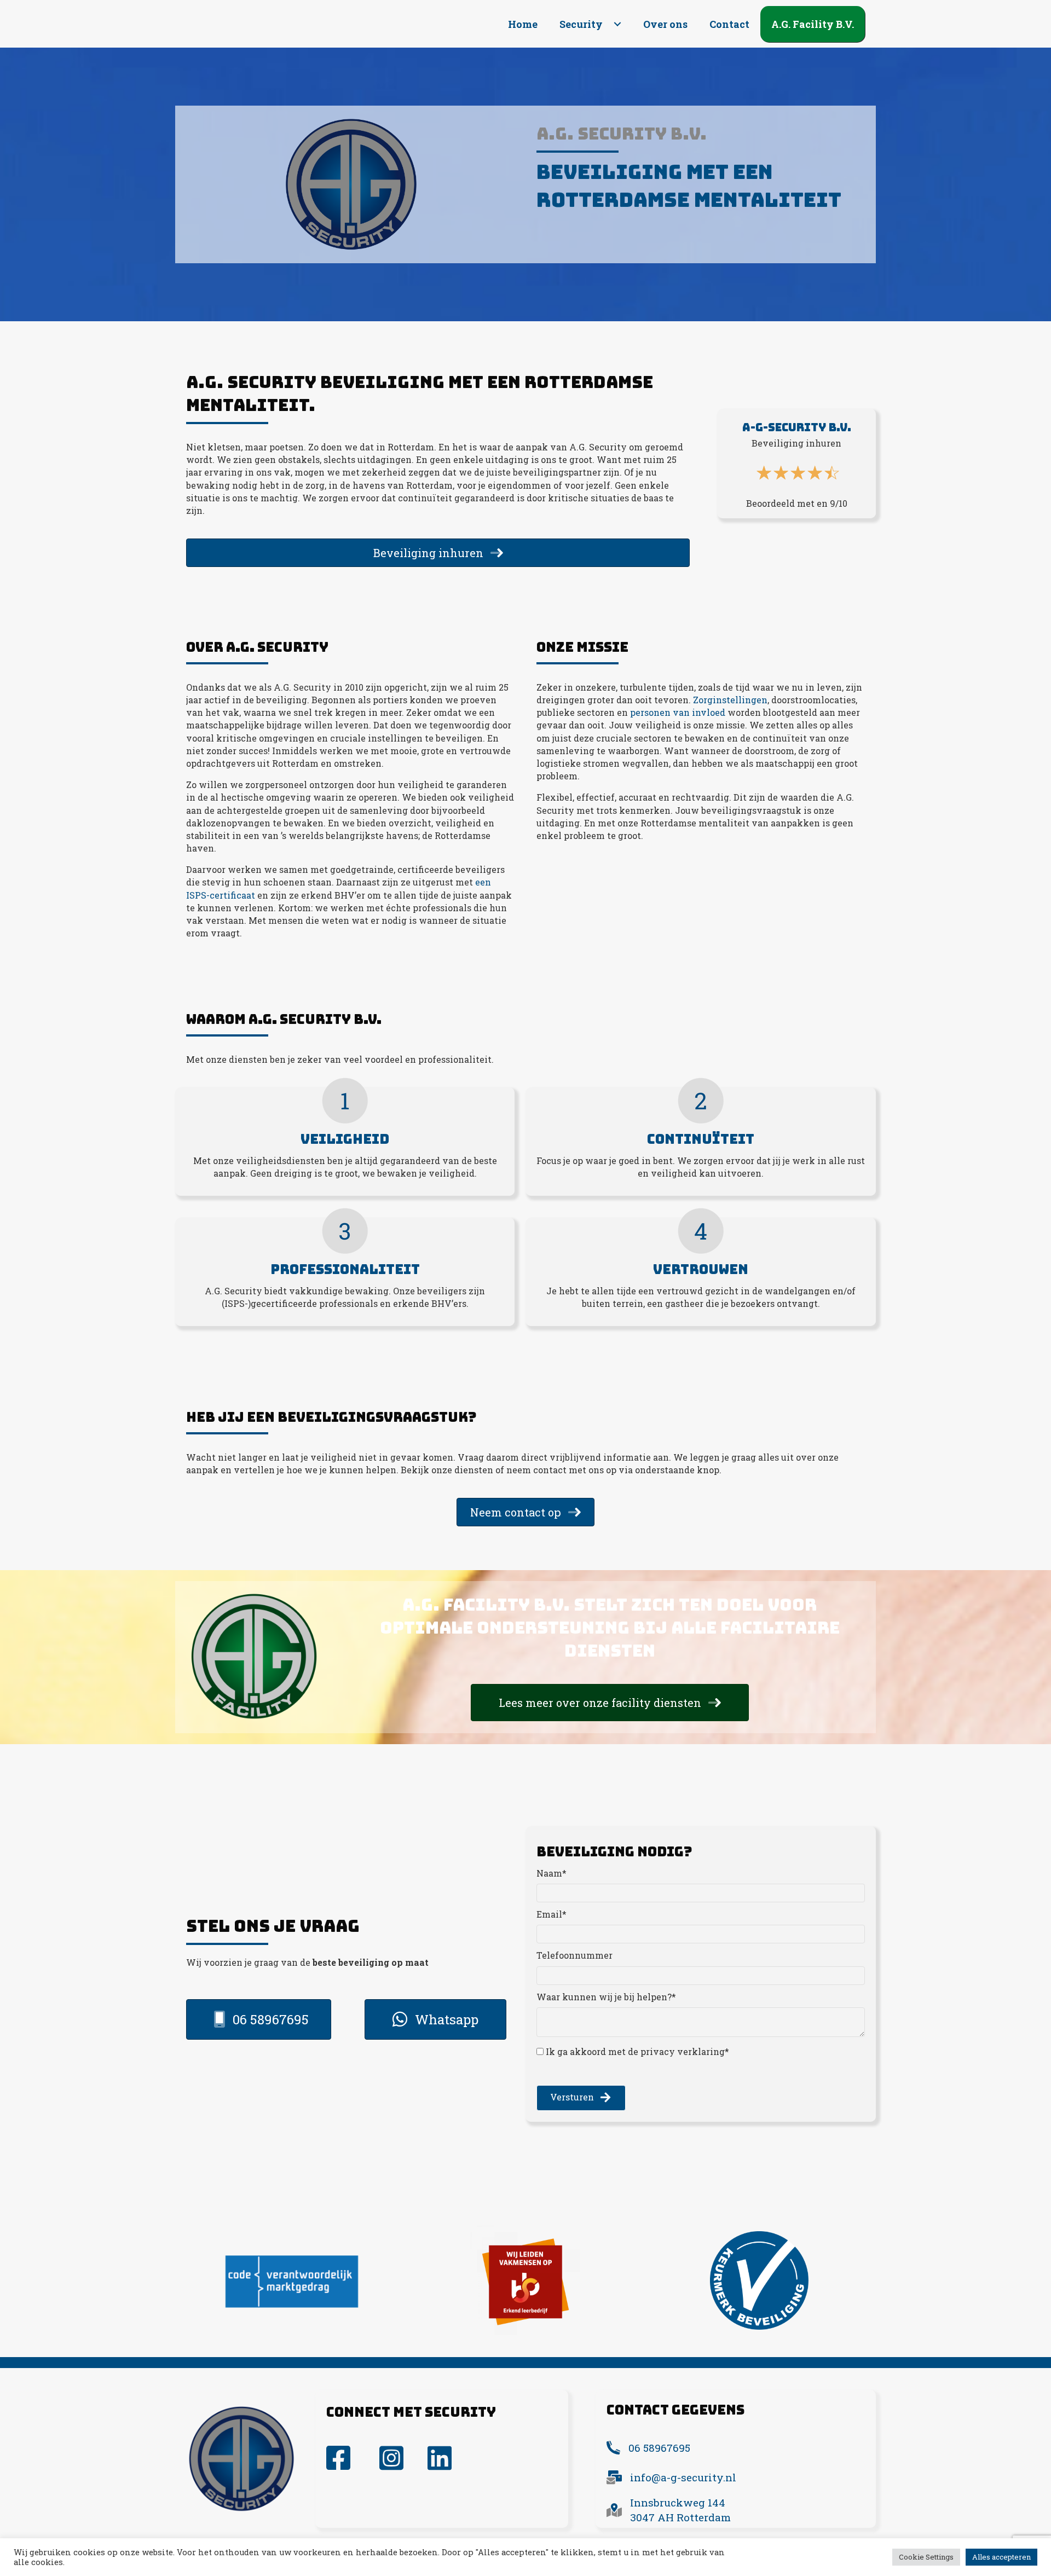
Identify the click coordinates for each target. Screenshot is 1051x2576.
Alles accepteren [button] (1001, 2557)
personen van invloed (678, 712)
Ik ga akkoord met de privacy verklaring (635, 2051)
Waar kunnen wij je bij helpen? (604, 1997)
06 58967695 (659, 2448)
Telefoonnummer (574, 1955)
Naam (549, 1873)
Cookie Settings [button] (926, 2557)
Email (549, 1914)
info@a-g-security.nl (683, 2477)
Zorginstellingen (730, 700)
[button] (617, 24)
